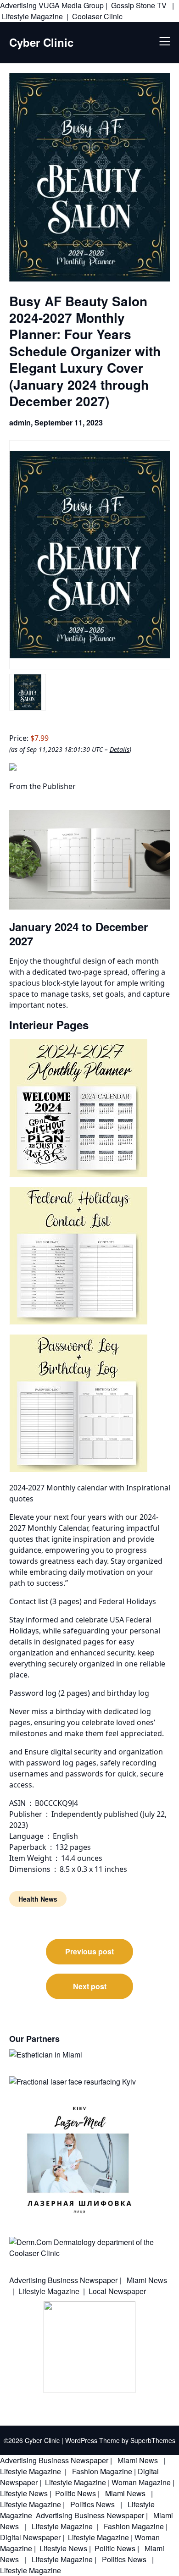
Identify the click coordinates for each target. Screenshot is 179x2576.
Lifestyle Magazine (32, 16)
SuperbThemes (153, 2440)
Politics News (92, 2504)
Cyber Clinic (41, 42)
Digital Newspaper (30, 2537)
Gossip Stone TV (140, 5)
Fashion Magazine (102, 2471)
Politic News (75, 2493)
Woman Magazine (141, 2482)
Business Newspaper (83, 2280)
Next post (90, 1986)
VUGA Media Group (71, 5)
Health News (38, 1899)
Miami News (146, 2280)
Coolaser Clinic (97, 16)
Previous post (89, 1951)
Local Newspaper (117, 2291)
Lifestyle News (24, 2493)
